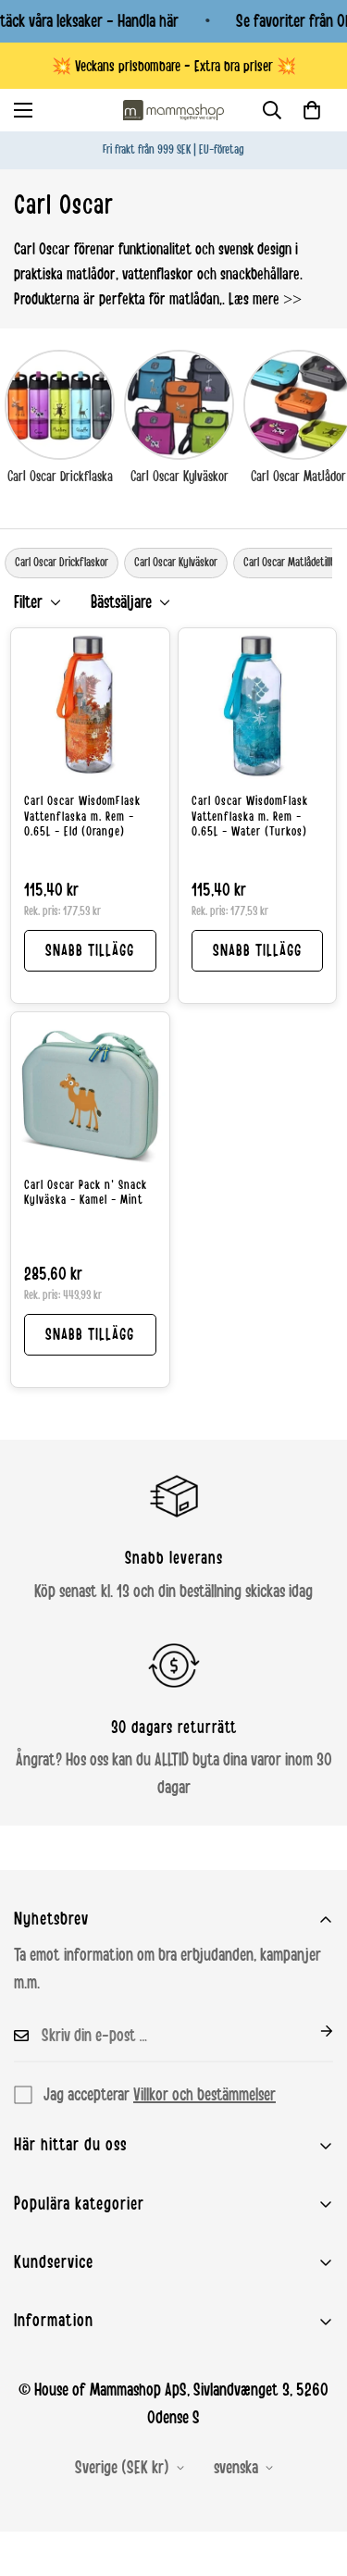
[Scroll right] (340, 563)
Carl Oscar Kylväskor (180, 477)
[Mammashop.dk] (174, 110)
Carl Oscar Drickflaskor (62, 563)
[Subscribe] (312, 2031)
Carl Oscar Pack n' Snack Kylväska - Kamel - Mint (86, 1193)
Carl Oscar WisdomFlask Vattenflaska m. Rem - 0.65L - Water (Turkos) (250, 817)
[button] (312, 110)
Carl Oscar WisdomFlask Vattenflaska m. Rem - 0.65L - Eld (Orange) (82, 817)
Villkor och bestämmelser (204, 2095)
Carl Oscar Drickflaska (60, 477)
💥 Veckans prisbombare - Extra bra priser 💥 (174, 66)
